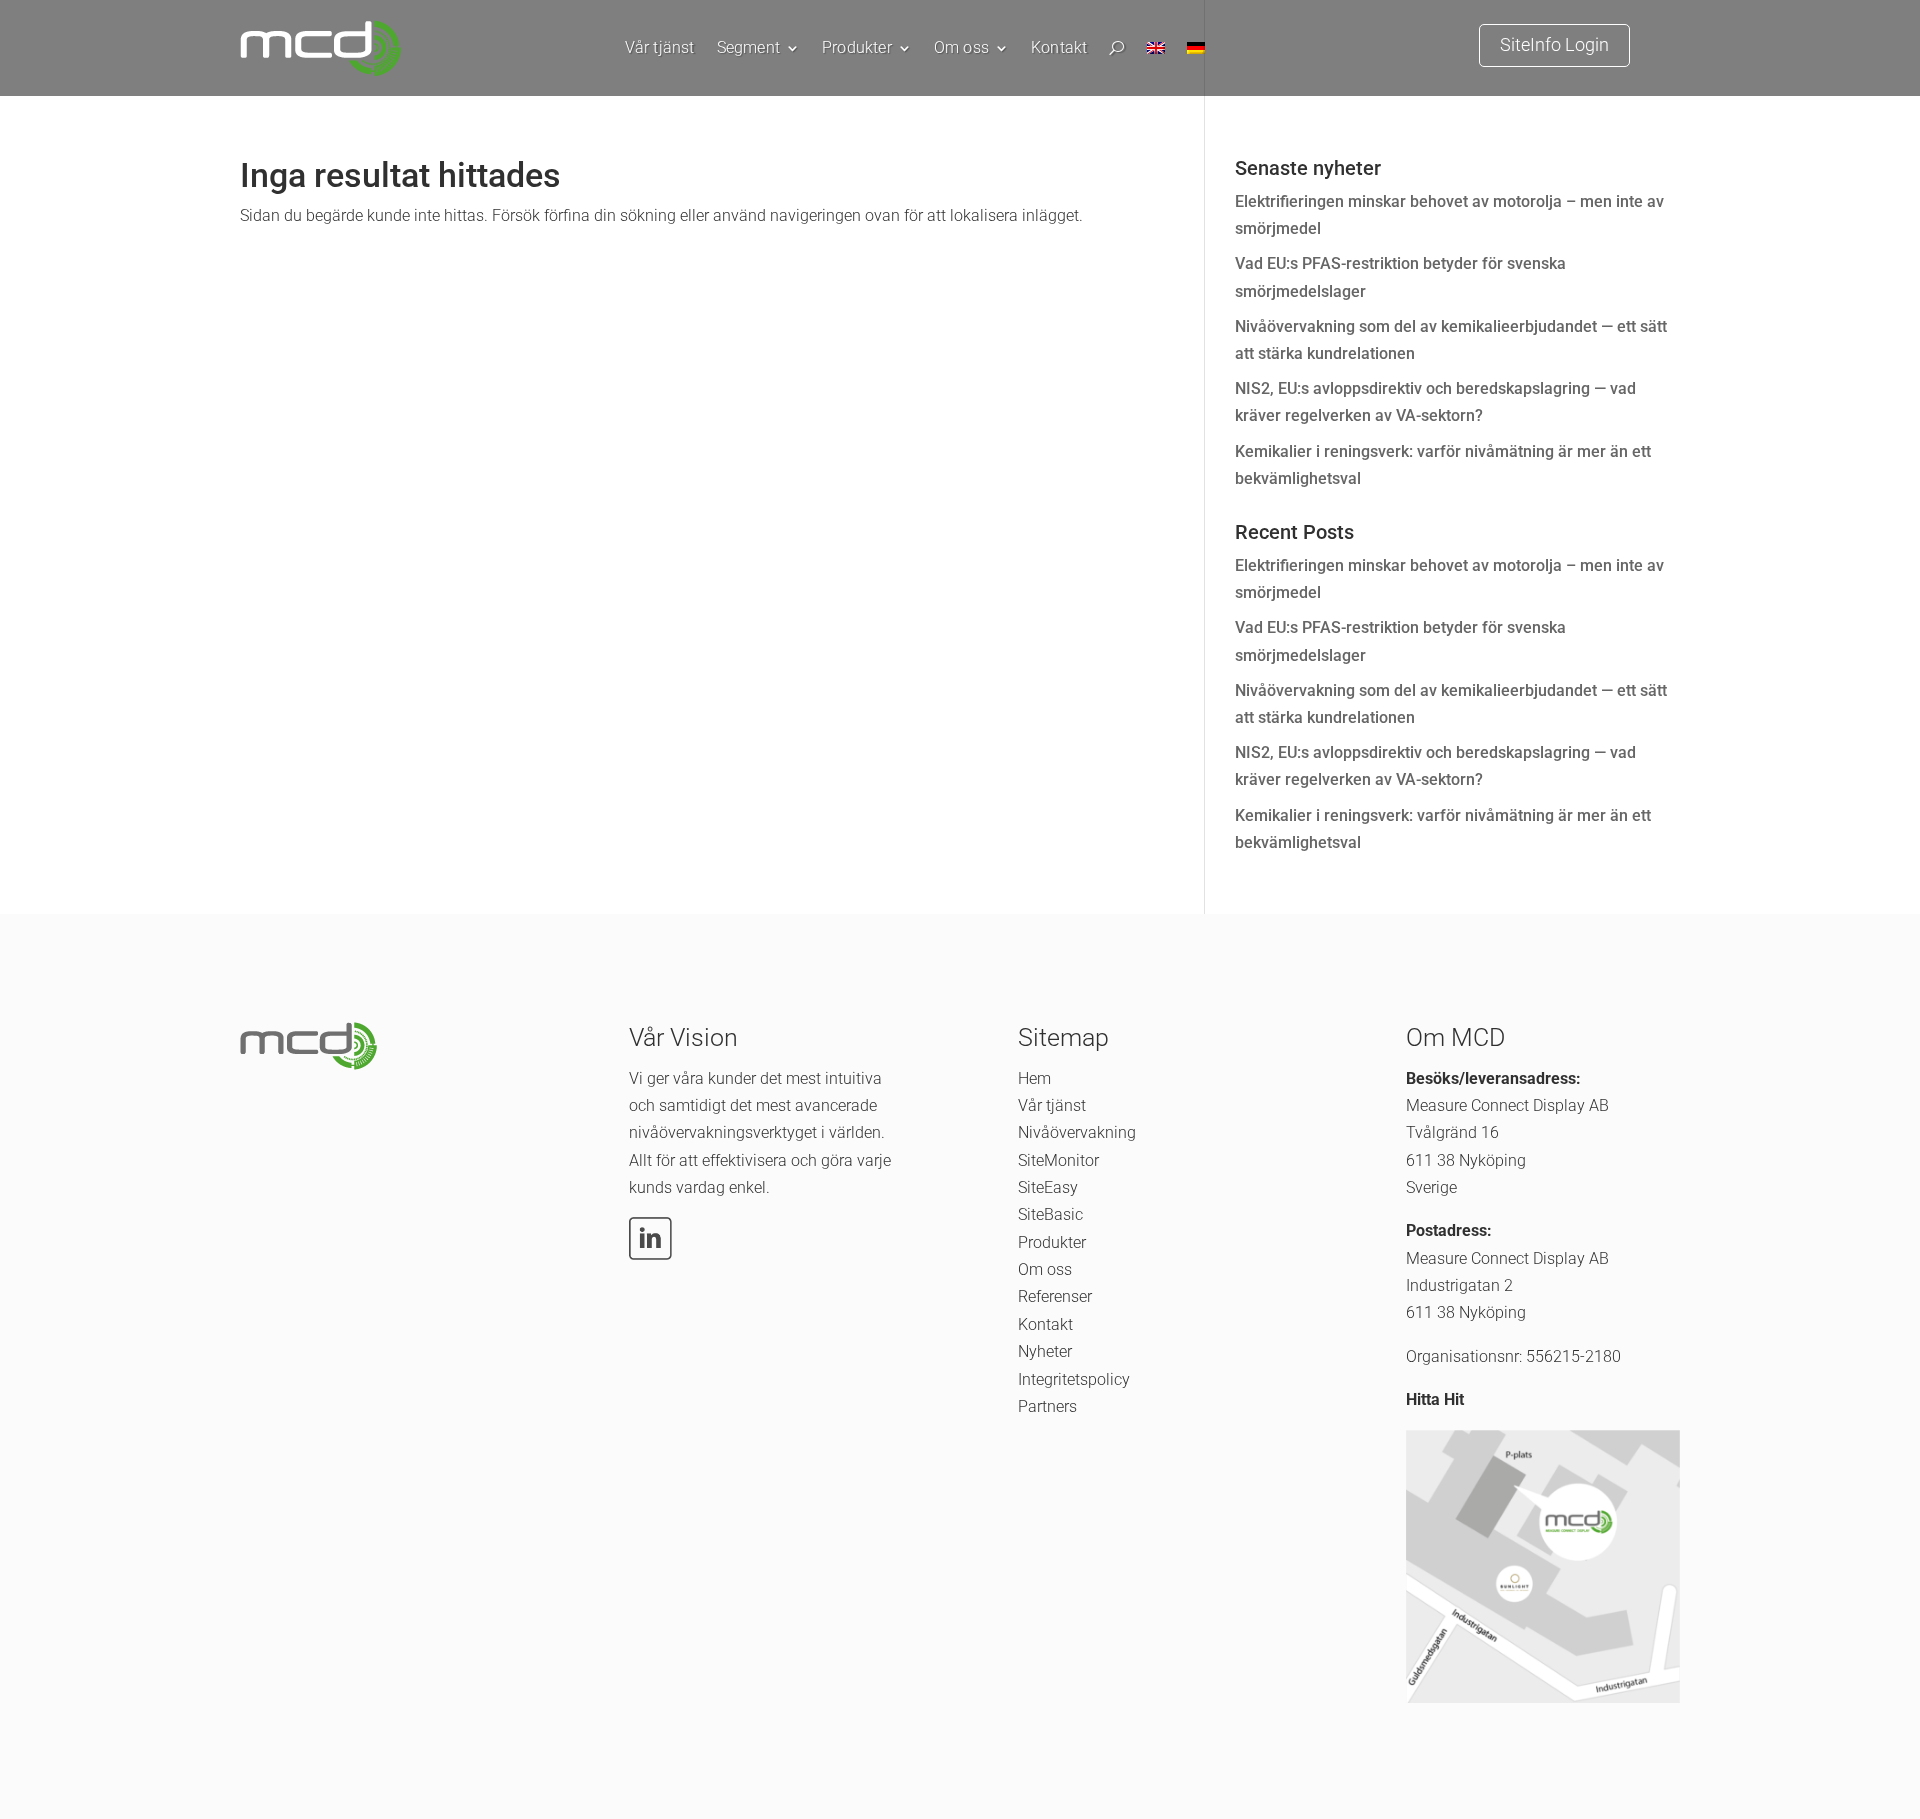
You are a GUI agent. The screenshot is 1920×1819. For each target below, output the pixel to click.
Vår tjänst (660, 49)
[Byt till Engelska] (1156, 52)
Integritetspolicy (1074, 1379)
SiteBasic (1050, 1214)
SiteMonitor (1058, 1160)
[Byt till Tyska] (1196, 52)
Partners (1047, 1406)
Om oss (961, 49)
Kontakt (1059, 49)
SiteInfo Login (1554, 44)
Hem (1034, 1078)
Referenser (1055, 1296)
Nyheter (1045, 1351)
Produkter (857, 49)
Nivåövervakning (1077, 1132)
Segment (748, 49)
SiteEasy (1048, 1187)
